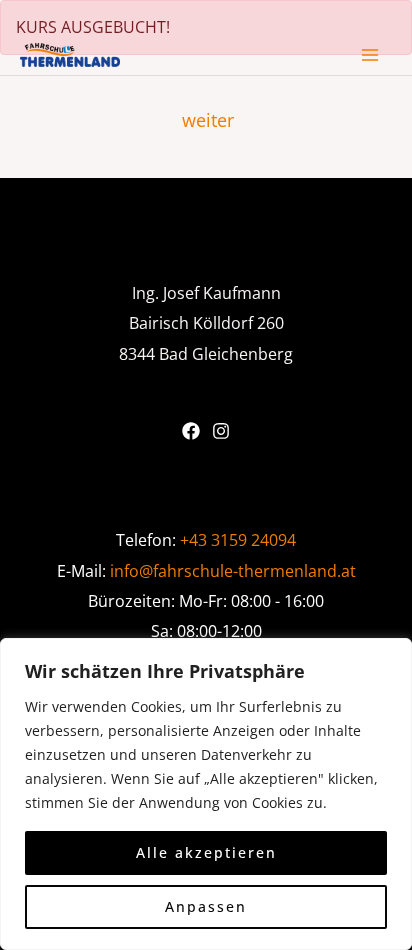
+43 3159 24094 (238, 539)
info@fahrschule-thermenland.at (233, 570)
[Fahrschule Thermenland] (70, 55)
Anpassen (206, 906)
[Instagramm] (221, 431)
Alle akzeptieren (206, 852)
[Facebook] (191, 431)
